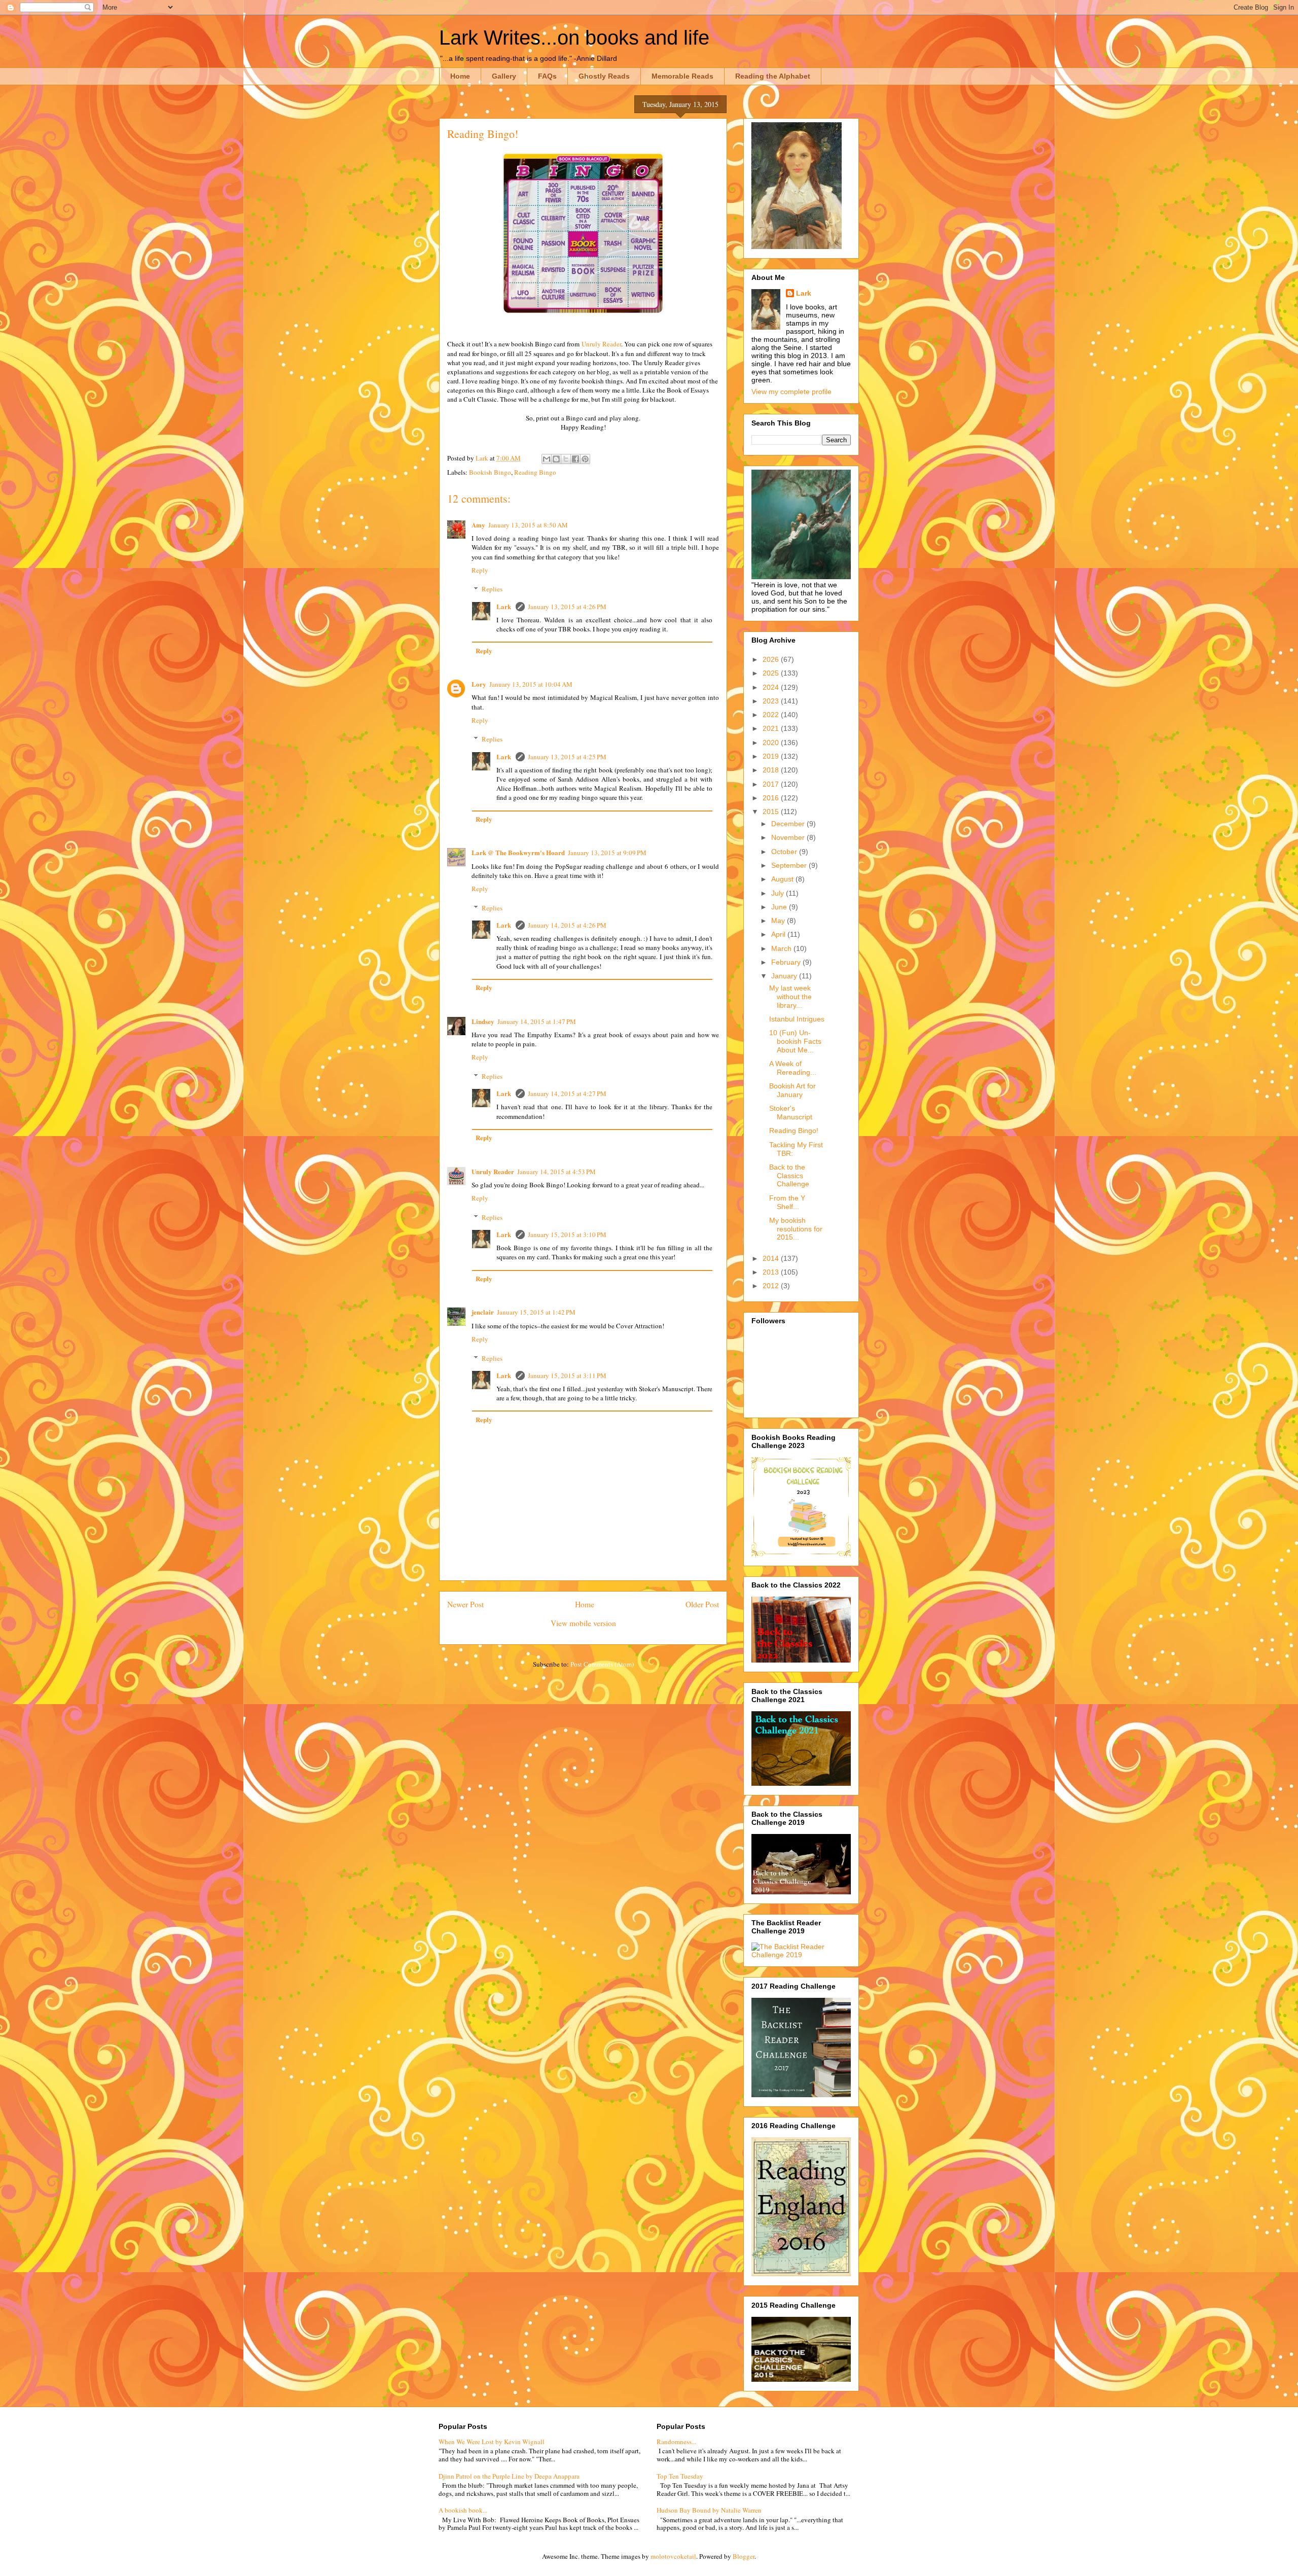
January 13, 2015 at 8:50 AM (528, 525)
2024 (772, 687)
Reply (480, 570)
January (785, 976)
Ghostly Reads (604, 76)
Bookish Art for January (792, 1090)
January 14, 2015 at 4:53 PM (556, 1172)
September (790, 865)
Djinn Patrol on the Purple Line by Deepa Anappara (509, 2476)
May (779, 921)
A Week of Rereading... (793, 1068)
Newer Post (465, 1604)
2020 (772, 743)
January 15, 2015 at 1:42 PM (536, 1312)
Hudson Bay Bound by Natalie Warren (709, 2510)
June (780, 907)
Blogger (744, 2556)
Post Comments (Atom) (602, 1664)
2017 (772, 784)
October (785, 852)
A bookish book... (463, 2510)
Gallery (504, 76)
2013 (772, 1272)
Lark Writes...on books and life (574, 38)
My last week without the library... (790, 997)
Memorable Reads (682, 76)
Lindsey (483, 1021)
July (779, 893)
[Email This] (547, 459)
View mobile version (583, 1623)
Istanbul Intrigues (797, 1019)
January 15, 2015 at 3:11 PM (567, 1375)
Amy (478, 525)
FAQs (547, 76)
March (782, 948)
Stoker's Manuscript (791, 1113)
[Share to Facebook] (575, 459)
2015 (772, 811)
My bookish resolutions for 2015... (796, 1229)
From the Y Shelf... (787, 1202)
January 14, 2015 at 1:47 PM (537, 1021)
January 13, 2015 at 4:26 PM (567, 607)
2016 (772, 798)
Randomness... (676, 2442)
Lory (479, 684)
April (779, 934)
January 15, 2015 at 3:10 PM (567, 1234)
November (789, 837)
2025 (772, 673)
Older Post (702, 1604)
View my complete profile (791, 392)
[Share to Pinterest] (585, 459)
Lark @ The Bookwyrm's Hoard (518, 852)
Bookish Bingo (490, 472)
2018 (772, 770)
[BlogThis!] (556, 459)
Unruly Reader (601, 344)
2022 (772, 715)
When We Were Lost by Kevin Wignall (492, 2442)
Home (460, 76)
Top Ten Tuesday (680, 2476)
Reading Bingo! (794, 1131)
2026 (772, 659)
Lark (504, 606)
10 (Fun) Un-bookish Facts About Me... (795, 1041)
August (783, 879)
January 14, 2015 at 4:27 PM (567, 1093)
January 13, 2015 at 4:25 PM (567, 757)
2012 (772, 1286)
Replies (492, 589)
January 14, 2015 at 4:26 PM (567, 925)
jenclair (483, 1312)
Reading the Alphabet (773, 76)
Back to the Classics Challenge (789, 1176)
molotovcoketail (673, 2556)
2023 (772, 701)
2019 (772, 756)
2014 (772, 1258)
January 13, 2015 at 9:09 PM (607, 853)
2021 (772, 728)
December (789, 824)
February (787, 962)
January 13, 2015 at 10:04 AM (531, 684)
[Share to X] (566, 459)
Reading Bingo (535, 472)
